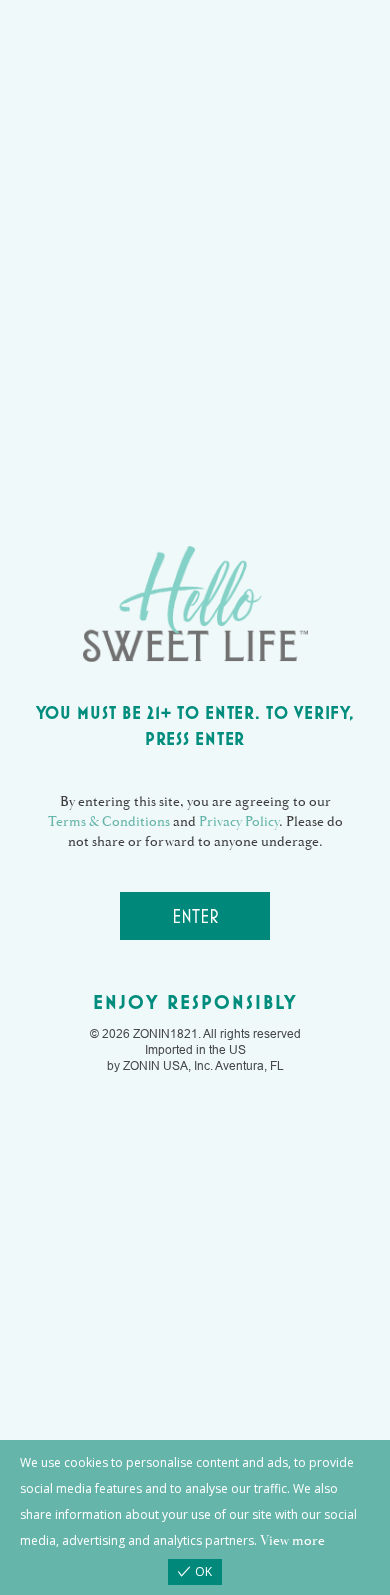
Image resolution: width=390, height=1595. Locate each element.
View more (292, 1541)
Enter (195, 916)
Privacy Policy (239, 822)
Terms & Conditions (109, 822)
